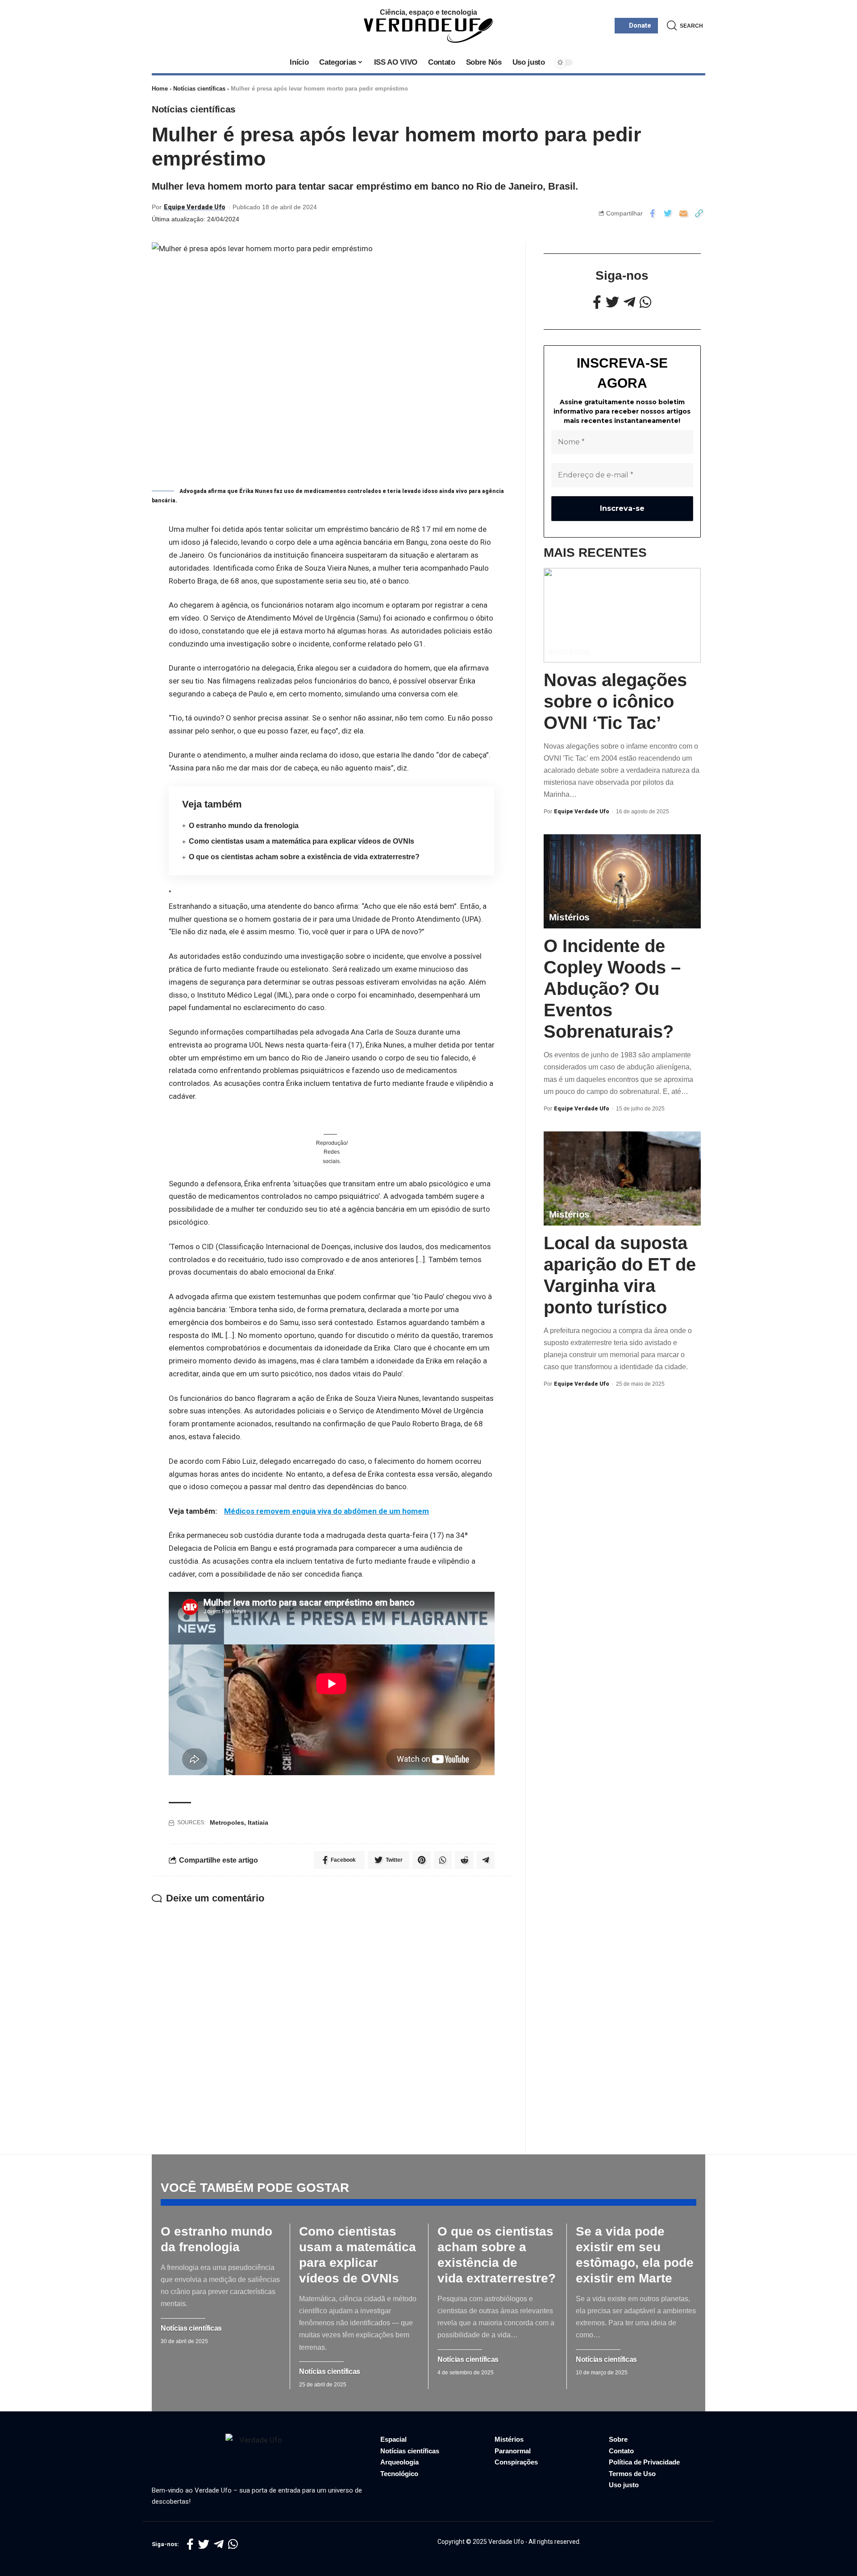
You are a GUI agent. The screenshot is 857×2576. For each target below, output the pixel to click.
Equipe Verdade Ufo (195, 207)
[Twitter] (612, 302)
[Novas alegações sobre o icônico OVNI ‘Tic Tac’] (622, 615)
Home (160, 89)
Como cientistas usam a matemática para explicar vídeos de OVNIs (302, 841)
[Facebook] (597, 302)
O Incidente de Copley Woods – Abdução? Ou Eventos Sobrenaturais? (612, 989)
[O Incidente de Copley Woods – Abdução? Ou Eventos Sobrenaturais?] (622, 881)
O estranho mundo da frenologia (244, 826)
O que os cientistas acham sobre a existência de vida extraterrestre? (304, 857)
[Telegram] (629, 302)
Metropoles (227, 1822)
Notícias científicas (199, 89)
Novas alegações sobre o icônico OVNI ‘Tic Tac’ (615, 701)
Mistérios (569, 651)
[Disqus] (332, 2017)
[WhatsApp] (645, 302)
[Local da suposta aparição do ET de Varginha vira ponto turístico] (622, 1178)
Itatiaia (258, 1822)
